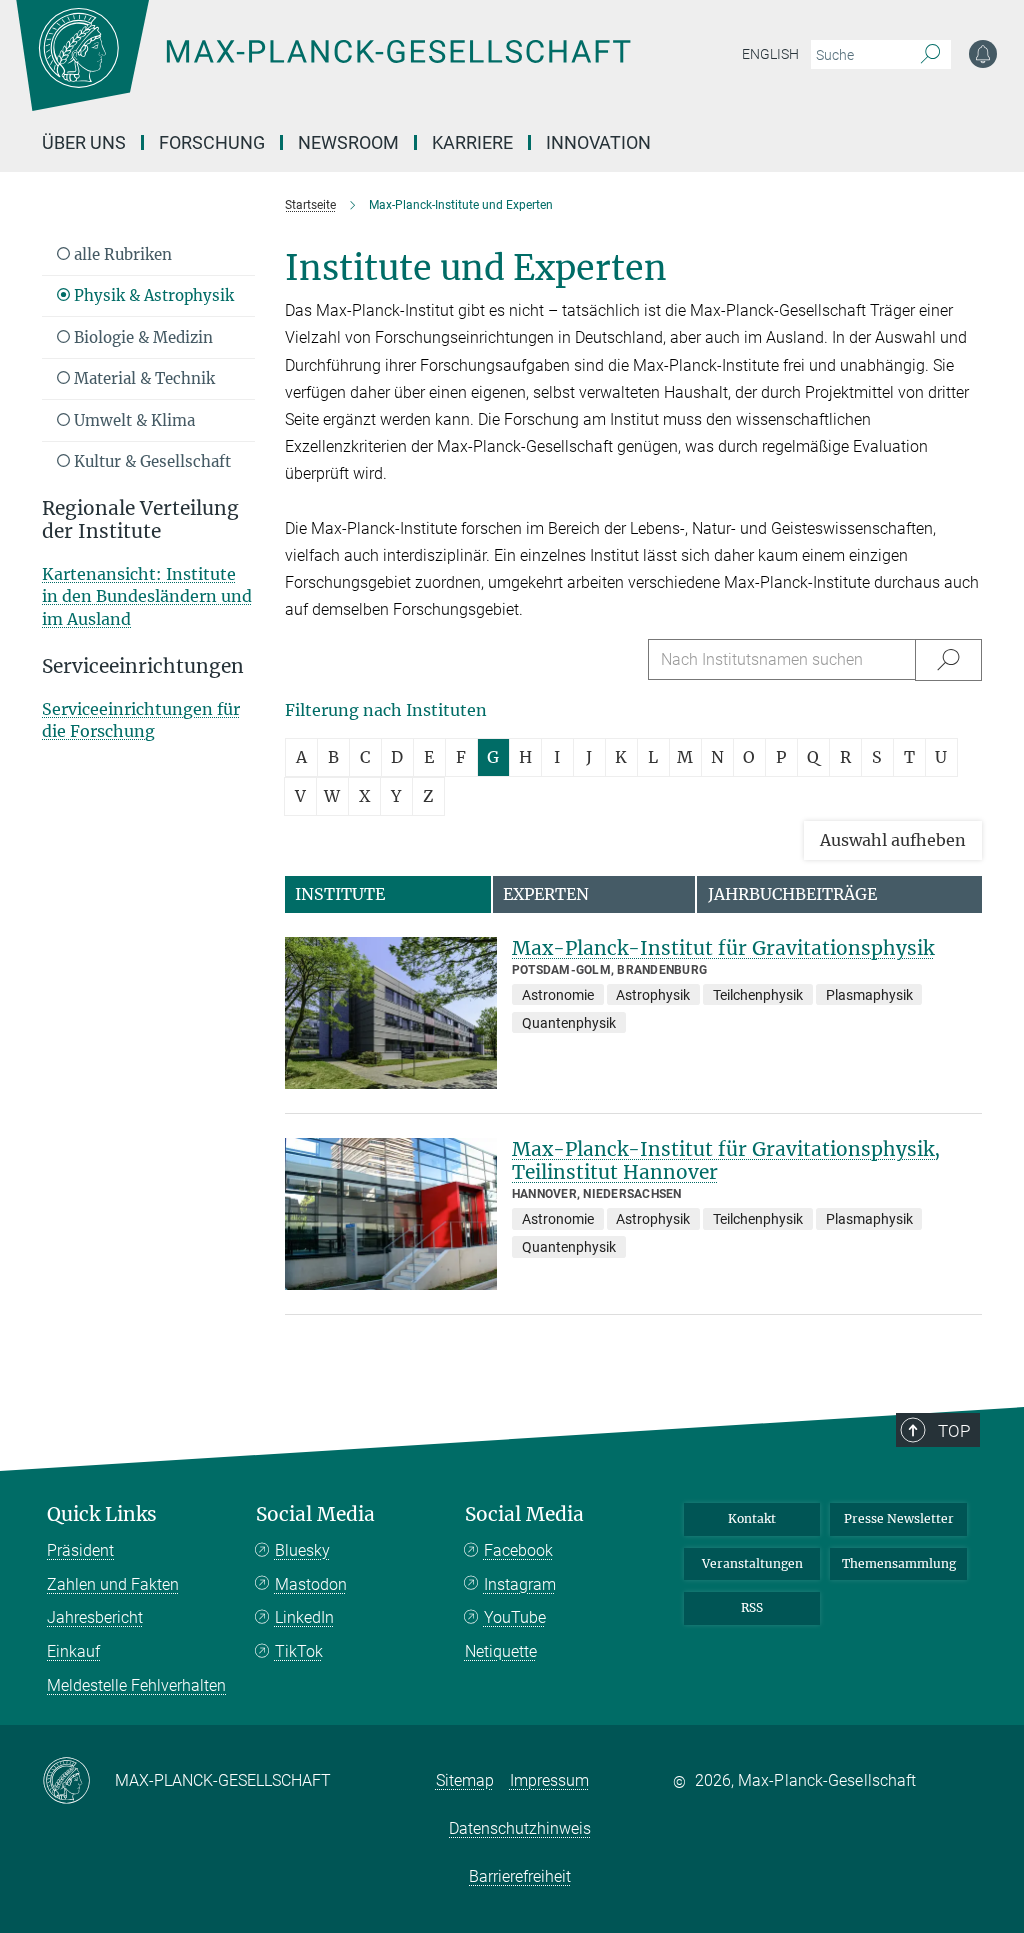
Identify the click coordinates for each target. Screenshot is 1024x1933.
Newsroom (348, 142)
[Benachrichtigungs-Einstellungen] (983, 54)
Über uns (84, 142)
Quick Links (102, 1514)
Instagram (520, 1584)
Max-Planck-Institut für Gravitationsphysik (723, 948)
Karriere (472, 142)
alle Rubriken (121, 254)
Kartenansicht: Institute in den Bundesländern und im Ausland (147, 596)
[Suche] (930, 55)
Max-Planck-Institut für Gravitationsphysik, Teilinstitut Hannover (726, 1160)
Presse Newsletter (899, 1518)
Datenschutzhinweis (520, 1828)
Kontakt (752, 1518)
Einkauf (73, 1651)
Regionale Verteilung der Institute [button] (140, 520)
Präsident (80, 1550)
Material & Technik (142, 378)
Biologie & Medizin (141, 337)
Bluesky (302, 1550)
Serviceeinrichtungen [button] (143, 666)
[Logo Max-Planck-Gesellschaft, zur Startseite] (373, 70)
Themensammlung (899, 1563)
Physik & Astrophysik (152, 295)
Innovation (598, 142)
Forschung (212, 142)
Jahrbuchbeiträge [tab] (792, 894)
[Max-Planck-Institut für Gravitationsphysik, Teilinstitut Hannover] (391, 1214)
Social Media (315, 1514)
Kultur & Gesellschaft (150, 461)
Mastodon (311, 1584)
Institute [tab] (340, 894)
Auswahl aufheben (893, 840)
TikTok (299, 1651)
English (770, 54)
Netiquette (501, 1651)
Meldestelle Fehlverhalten (136, 1685)
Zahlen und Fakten (113, 1584)
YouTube (515, 1617)
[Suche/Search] (948, 659)
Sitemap (465, 1780)
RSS (752, 1607)
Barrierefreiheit (520, 1876)
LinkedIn (304, 1617)
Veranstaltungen (752, 1563)
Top (954, 1431)
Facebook (518, 1550)
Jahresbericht (95, 1617)
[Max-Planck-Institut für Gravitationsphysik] (391, 1013)
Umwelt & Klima (132, 420)
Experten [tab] (546, 894)
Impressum (549, 1780)
